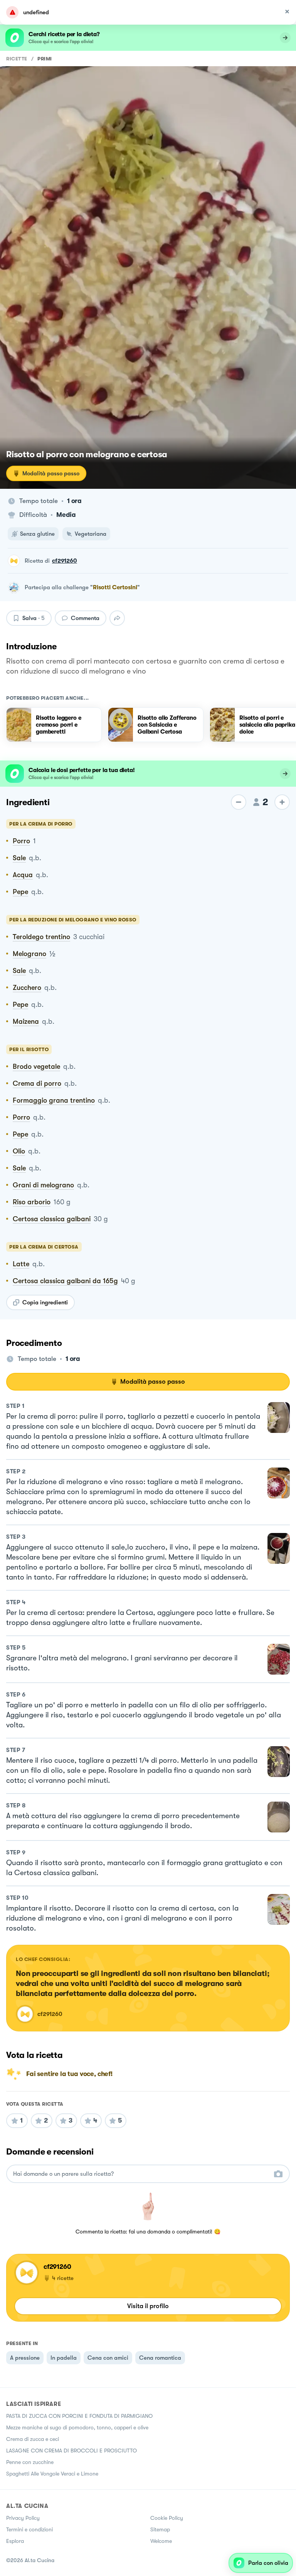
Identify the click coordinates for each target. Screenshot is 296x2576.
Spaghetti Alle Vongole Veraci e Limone (52, 2474)
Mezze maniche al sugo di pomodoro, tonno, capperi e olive (77, 2427)
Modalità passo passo (51, 473)
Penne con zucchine (30, 2462)
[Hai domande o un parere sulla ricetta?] (141, 2174)
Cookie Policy (167, 2518)
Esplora (15, 2541)
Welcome (161, 2541)
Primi (45, 59)
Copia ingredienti (45, 1302)
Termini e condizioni (29, 2529)
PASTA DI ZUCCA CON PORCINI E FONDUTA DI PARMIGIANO (79, 2416)
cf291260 (65, 561)
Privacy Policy (23, 2518)
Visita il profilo (148, 2306)
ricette (17, 59)
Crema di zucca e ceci (33, 2439)
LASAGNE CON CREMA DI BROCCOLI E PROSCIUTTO (71, 2451)
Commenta (85, 618)
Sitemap (160, 2529)
